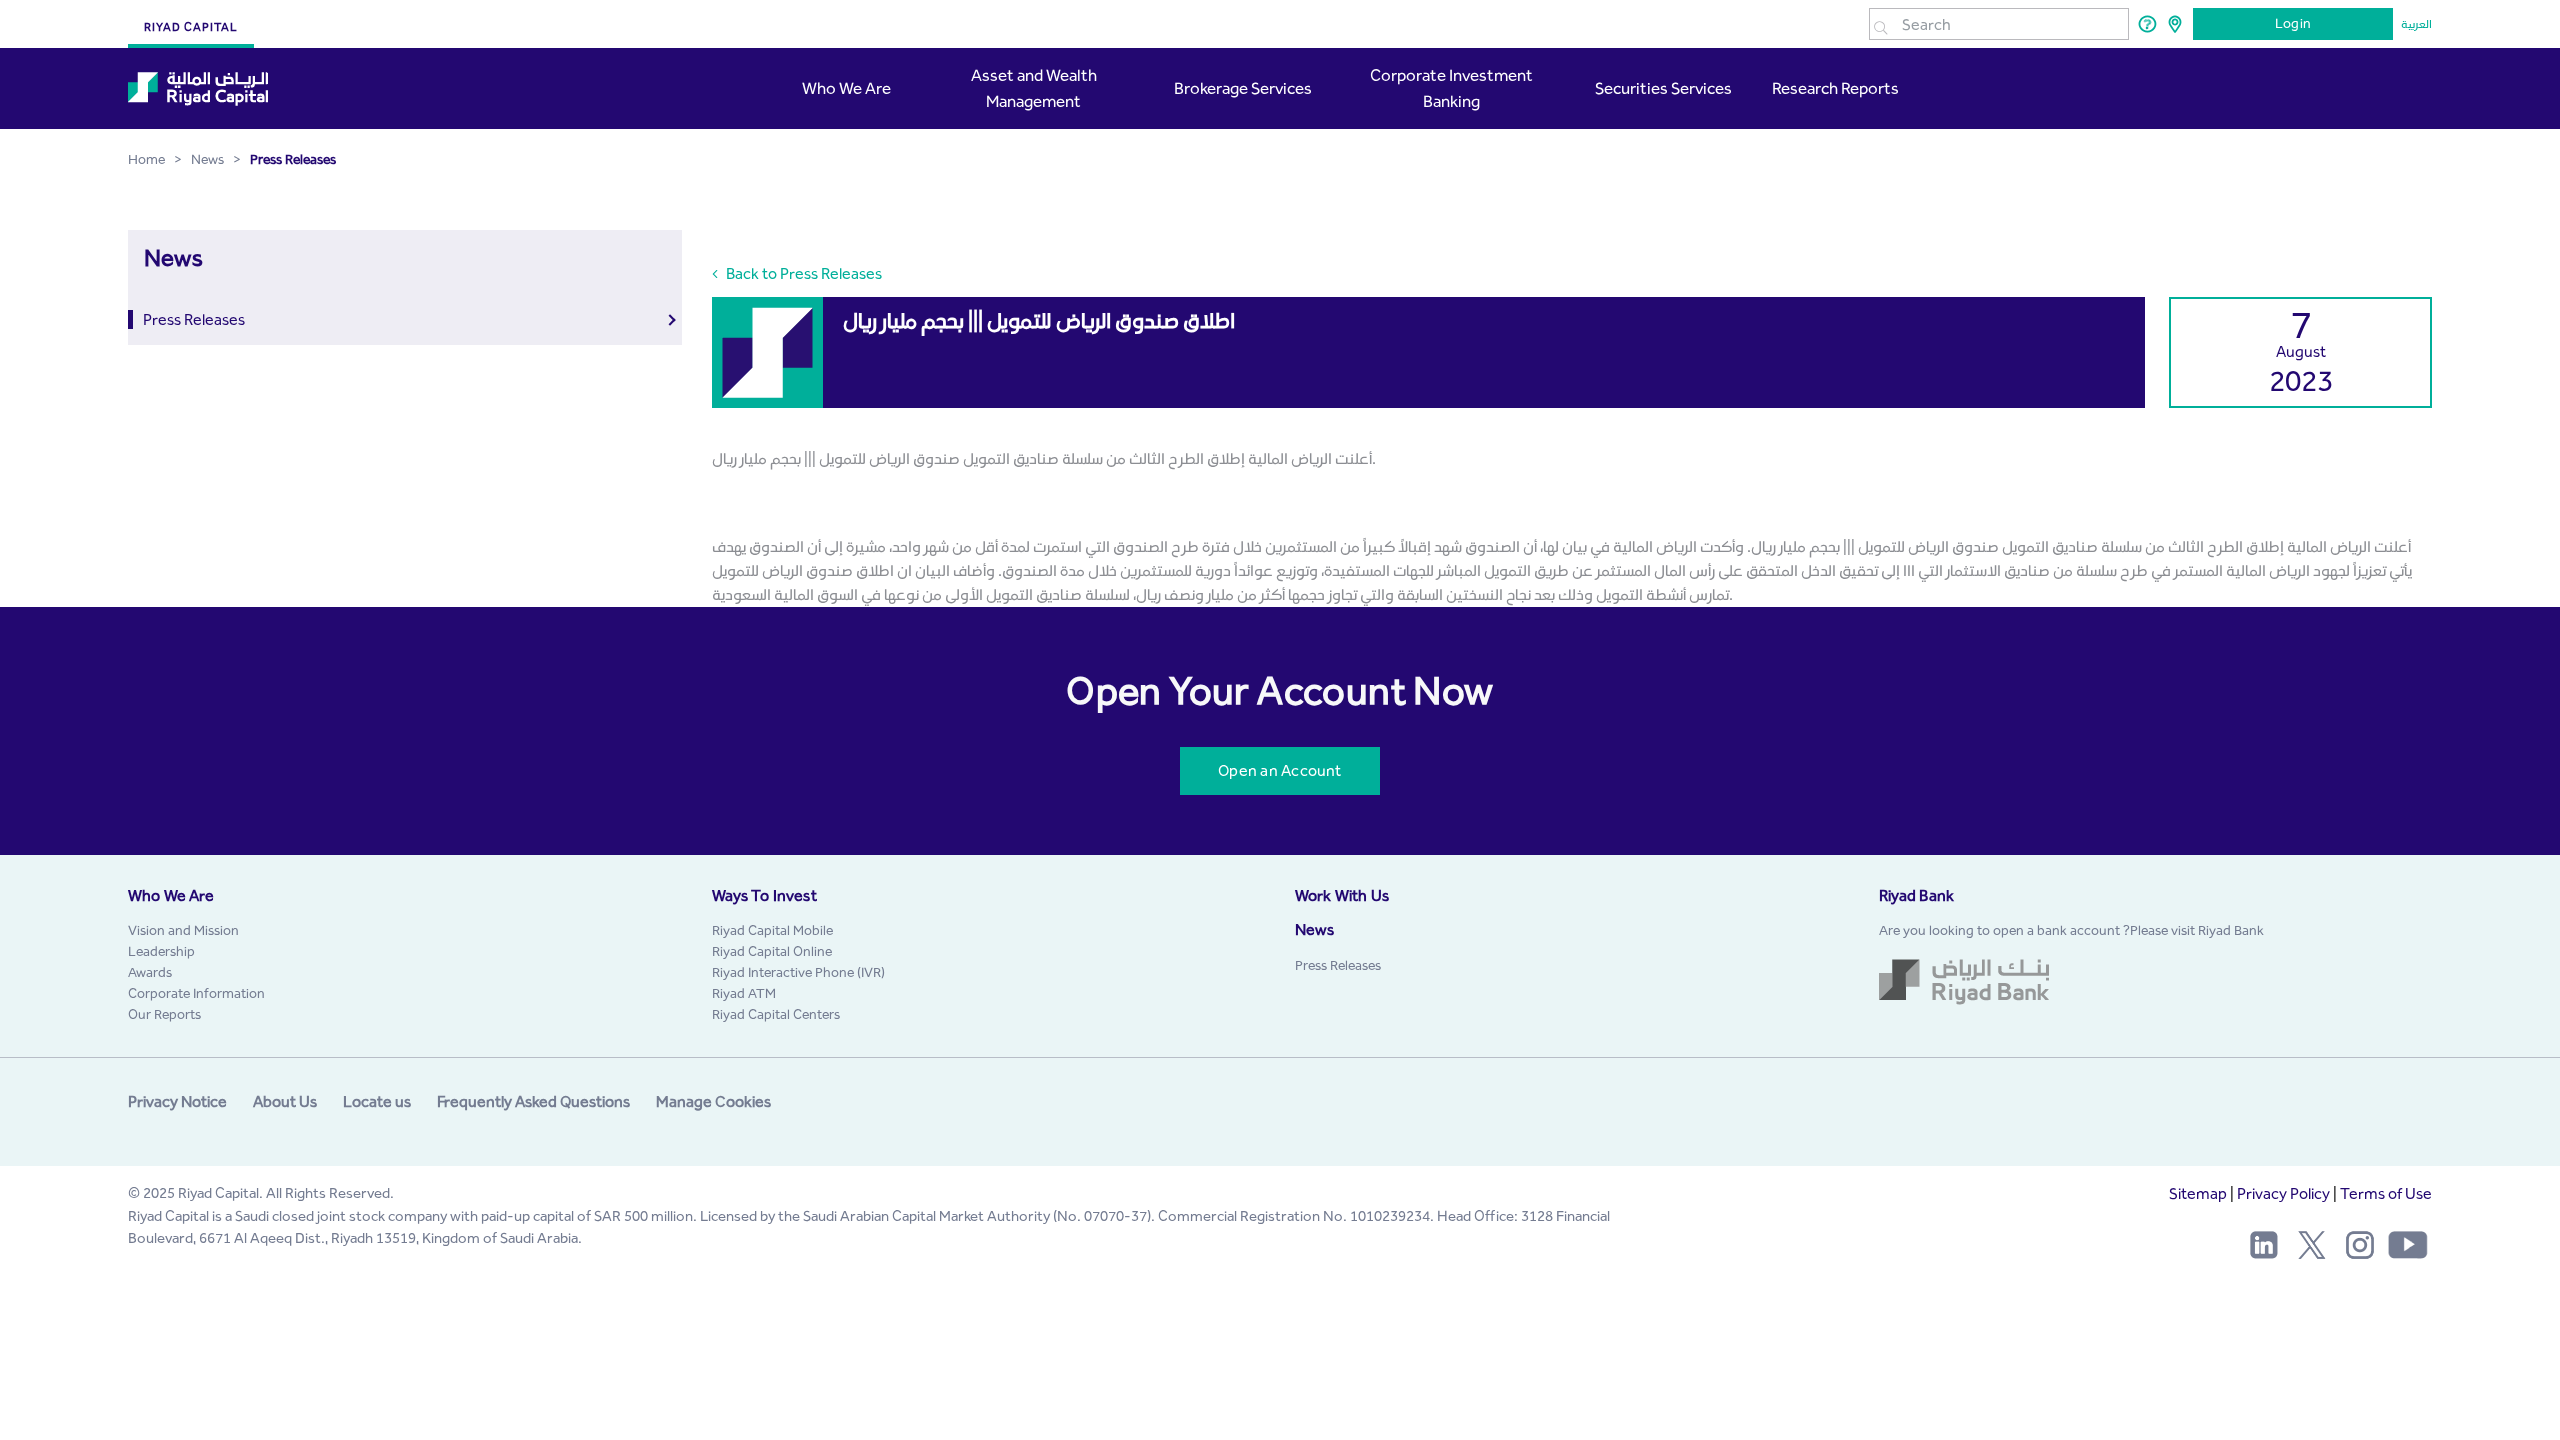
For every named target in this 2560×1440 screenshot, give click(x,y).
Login (2293, 23)
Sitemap (2198, 1193)
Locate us (377, 1101)
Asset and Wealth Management (1034, 88)
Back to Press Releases (802, 273)
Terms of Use (2386, 1193)
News (1315, 929)
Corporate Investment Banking (1451, 88)
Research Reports (1835, 88)
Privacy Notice (177, 1101)
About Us (285, 1101)
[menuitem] (183, 930)
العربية (2416, 24)
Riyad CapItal (191, 27)
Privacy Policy (2283, 1193)
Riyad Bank (1917, 895)
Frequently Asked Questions (533, 1101)
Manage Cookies (713, 1101)
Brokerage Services (1243, 88)
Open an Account (1279, 770)
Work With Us (1342, 895)
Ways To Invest (764, 895)
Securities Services (1662, 88)
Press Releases (194, 319)
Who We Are (848, 88)
